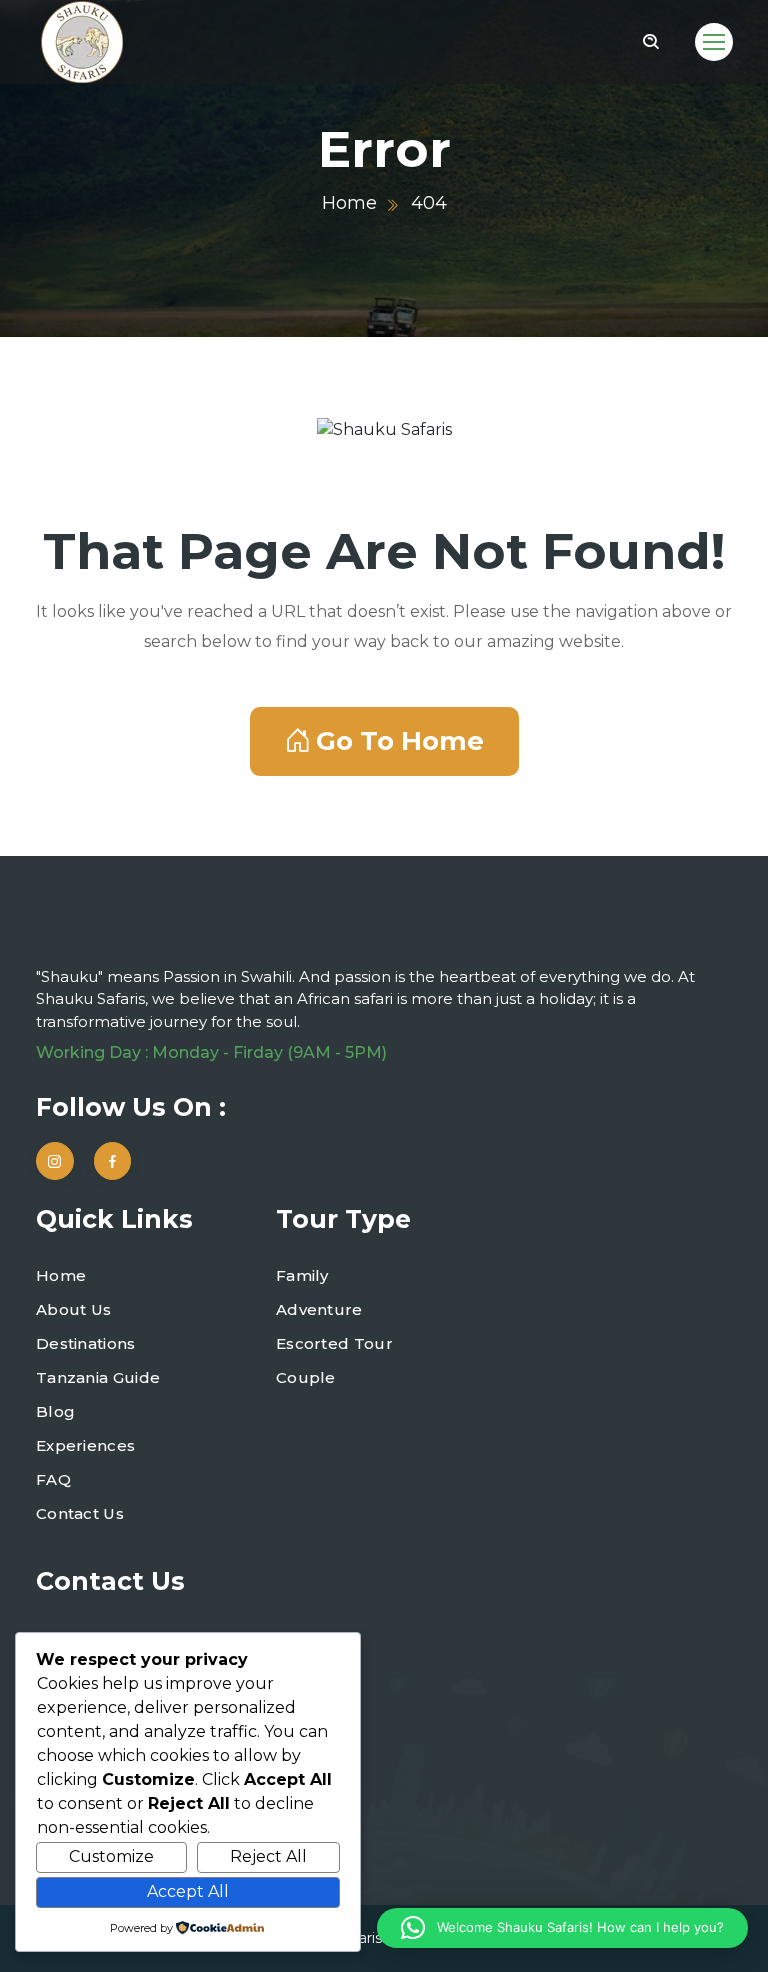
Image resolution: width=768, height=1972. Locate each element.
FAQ (53, 1479)
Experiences (85, 1445)
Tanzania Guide (98, 1377)
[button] (562, 1928)
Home (349, 203)
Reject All (268, 1856)
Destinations (86, 1343)
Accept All (188, 1891)
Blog (55, 1411)
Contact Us (80, 1513)
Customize (111, 1856)
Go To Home (400, 741)
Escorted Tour (334, 1343)
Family (302, 1275)
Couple (306, 1377)
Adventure (319, 1309)
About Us (73, 1309)
